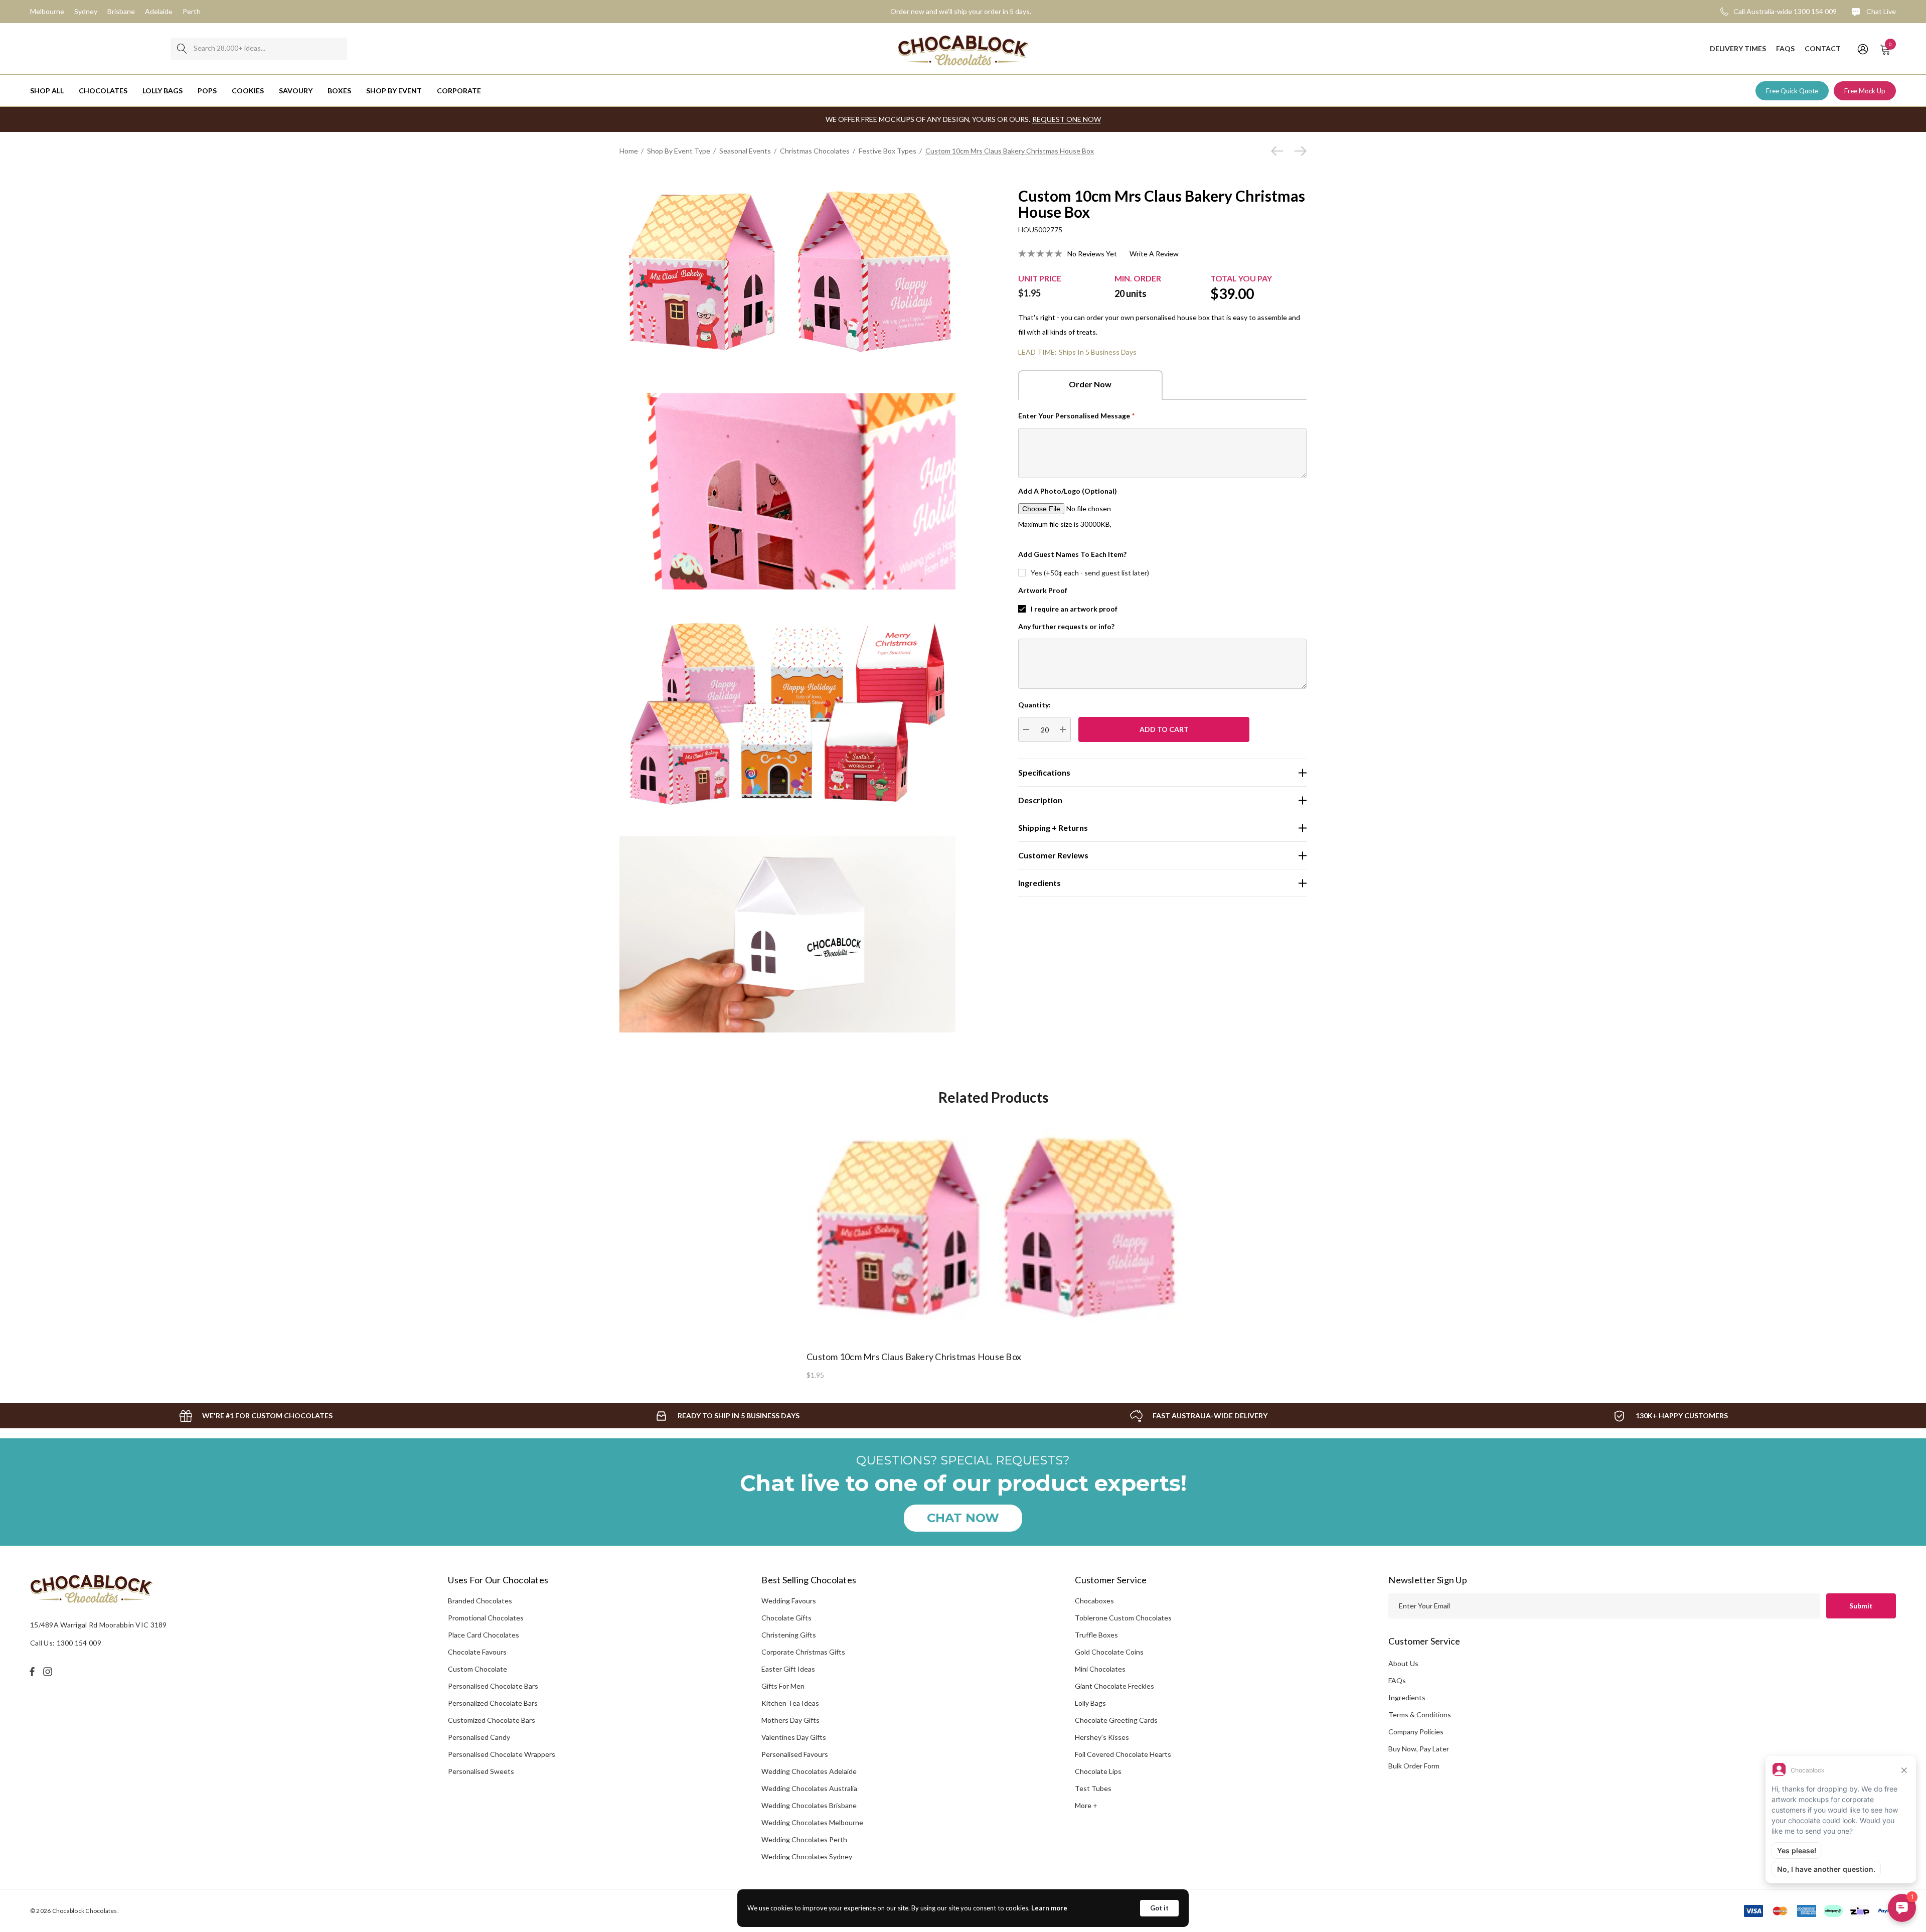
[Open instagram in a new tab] (49, 1672)
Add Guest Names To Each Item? (1072, 554)
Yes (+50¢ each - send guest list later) (1090, 573)
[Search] (182, 49)
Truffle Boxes (1096, 1635)
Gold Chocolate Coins (1109, 1652)
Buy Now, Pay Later (1419, 1749)
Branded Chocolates (480, 1601)
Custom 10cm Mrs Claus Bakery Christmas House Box (914, 1357)
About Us (1403, 1663)
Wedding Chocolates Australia (809, 1788)
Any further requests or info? (1066, 626)
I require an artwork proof (1074, 609)
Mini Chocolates (1100, 1669)
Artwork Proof (1043, 590)
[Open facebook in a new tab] (32, 1672)
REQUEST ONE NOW (1067, 119)
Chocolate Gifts (786, 1618)
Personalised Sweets (481, 1771)
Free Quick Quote (1792, 91)
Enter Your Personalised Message (1077, 416)
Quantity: (1034, 705)
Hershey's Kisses (1102, 1737)
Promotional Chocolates (486, 1618)
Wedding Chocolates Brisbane (809, 1805)
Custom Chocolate (477, 1669)
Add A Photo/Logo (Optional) (1068, 491)
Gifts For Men (783, 1686)
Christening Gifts (789, 1635)
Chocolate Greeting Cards (1116, 1720)
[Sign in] (1862, 49)
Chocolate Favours (477, 1652)
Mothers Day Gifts (790, 1720)
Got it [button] (1159, 1908)
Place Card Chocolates (484, 1635)
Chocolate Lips (1098, 1771)
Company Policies (1416, 1732)
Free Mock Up (1865, 91)
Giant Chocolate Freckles (1114, 1686)
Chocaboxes (1094, 1601)
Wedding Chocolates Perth (804, 1839)
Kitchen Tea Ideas (790, 1703)
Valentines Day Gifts (794, 1737)
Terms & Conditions (1420, 1715)
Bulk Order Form (1414, 1766)
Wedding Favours (789, 1601)
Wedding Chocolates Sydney (807, 1856)
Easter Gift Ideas (788, 1669)
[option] (993, 1247)
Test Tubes (1093, 1788)
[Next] (1298, 151)
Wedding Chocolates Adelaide (809, 1771)
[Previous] (1279, 151)
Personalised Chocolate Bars (493, 1686)
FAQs (1397, 1680)
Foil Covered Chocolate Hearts (1123, 1754)
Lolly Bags (1090, 1703)
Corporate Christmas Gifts (803, 1652)
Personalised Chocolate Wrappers (502, 1754)
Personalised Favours (795, 1754)
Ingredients (1407, 1697)
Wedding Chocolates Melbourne (812, 1822)
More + (1086, 1805)
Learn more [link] (1049, 1908)
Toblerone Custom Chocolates (1123, 1618)
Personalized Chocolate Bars (493, 1703)
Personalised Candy (479, 1737)
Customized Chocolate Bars (492, 1720)
